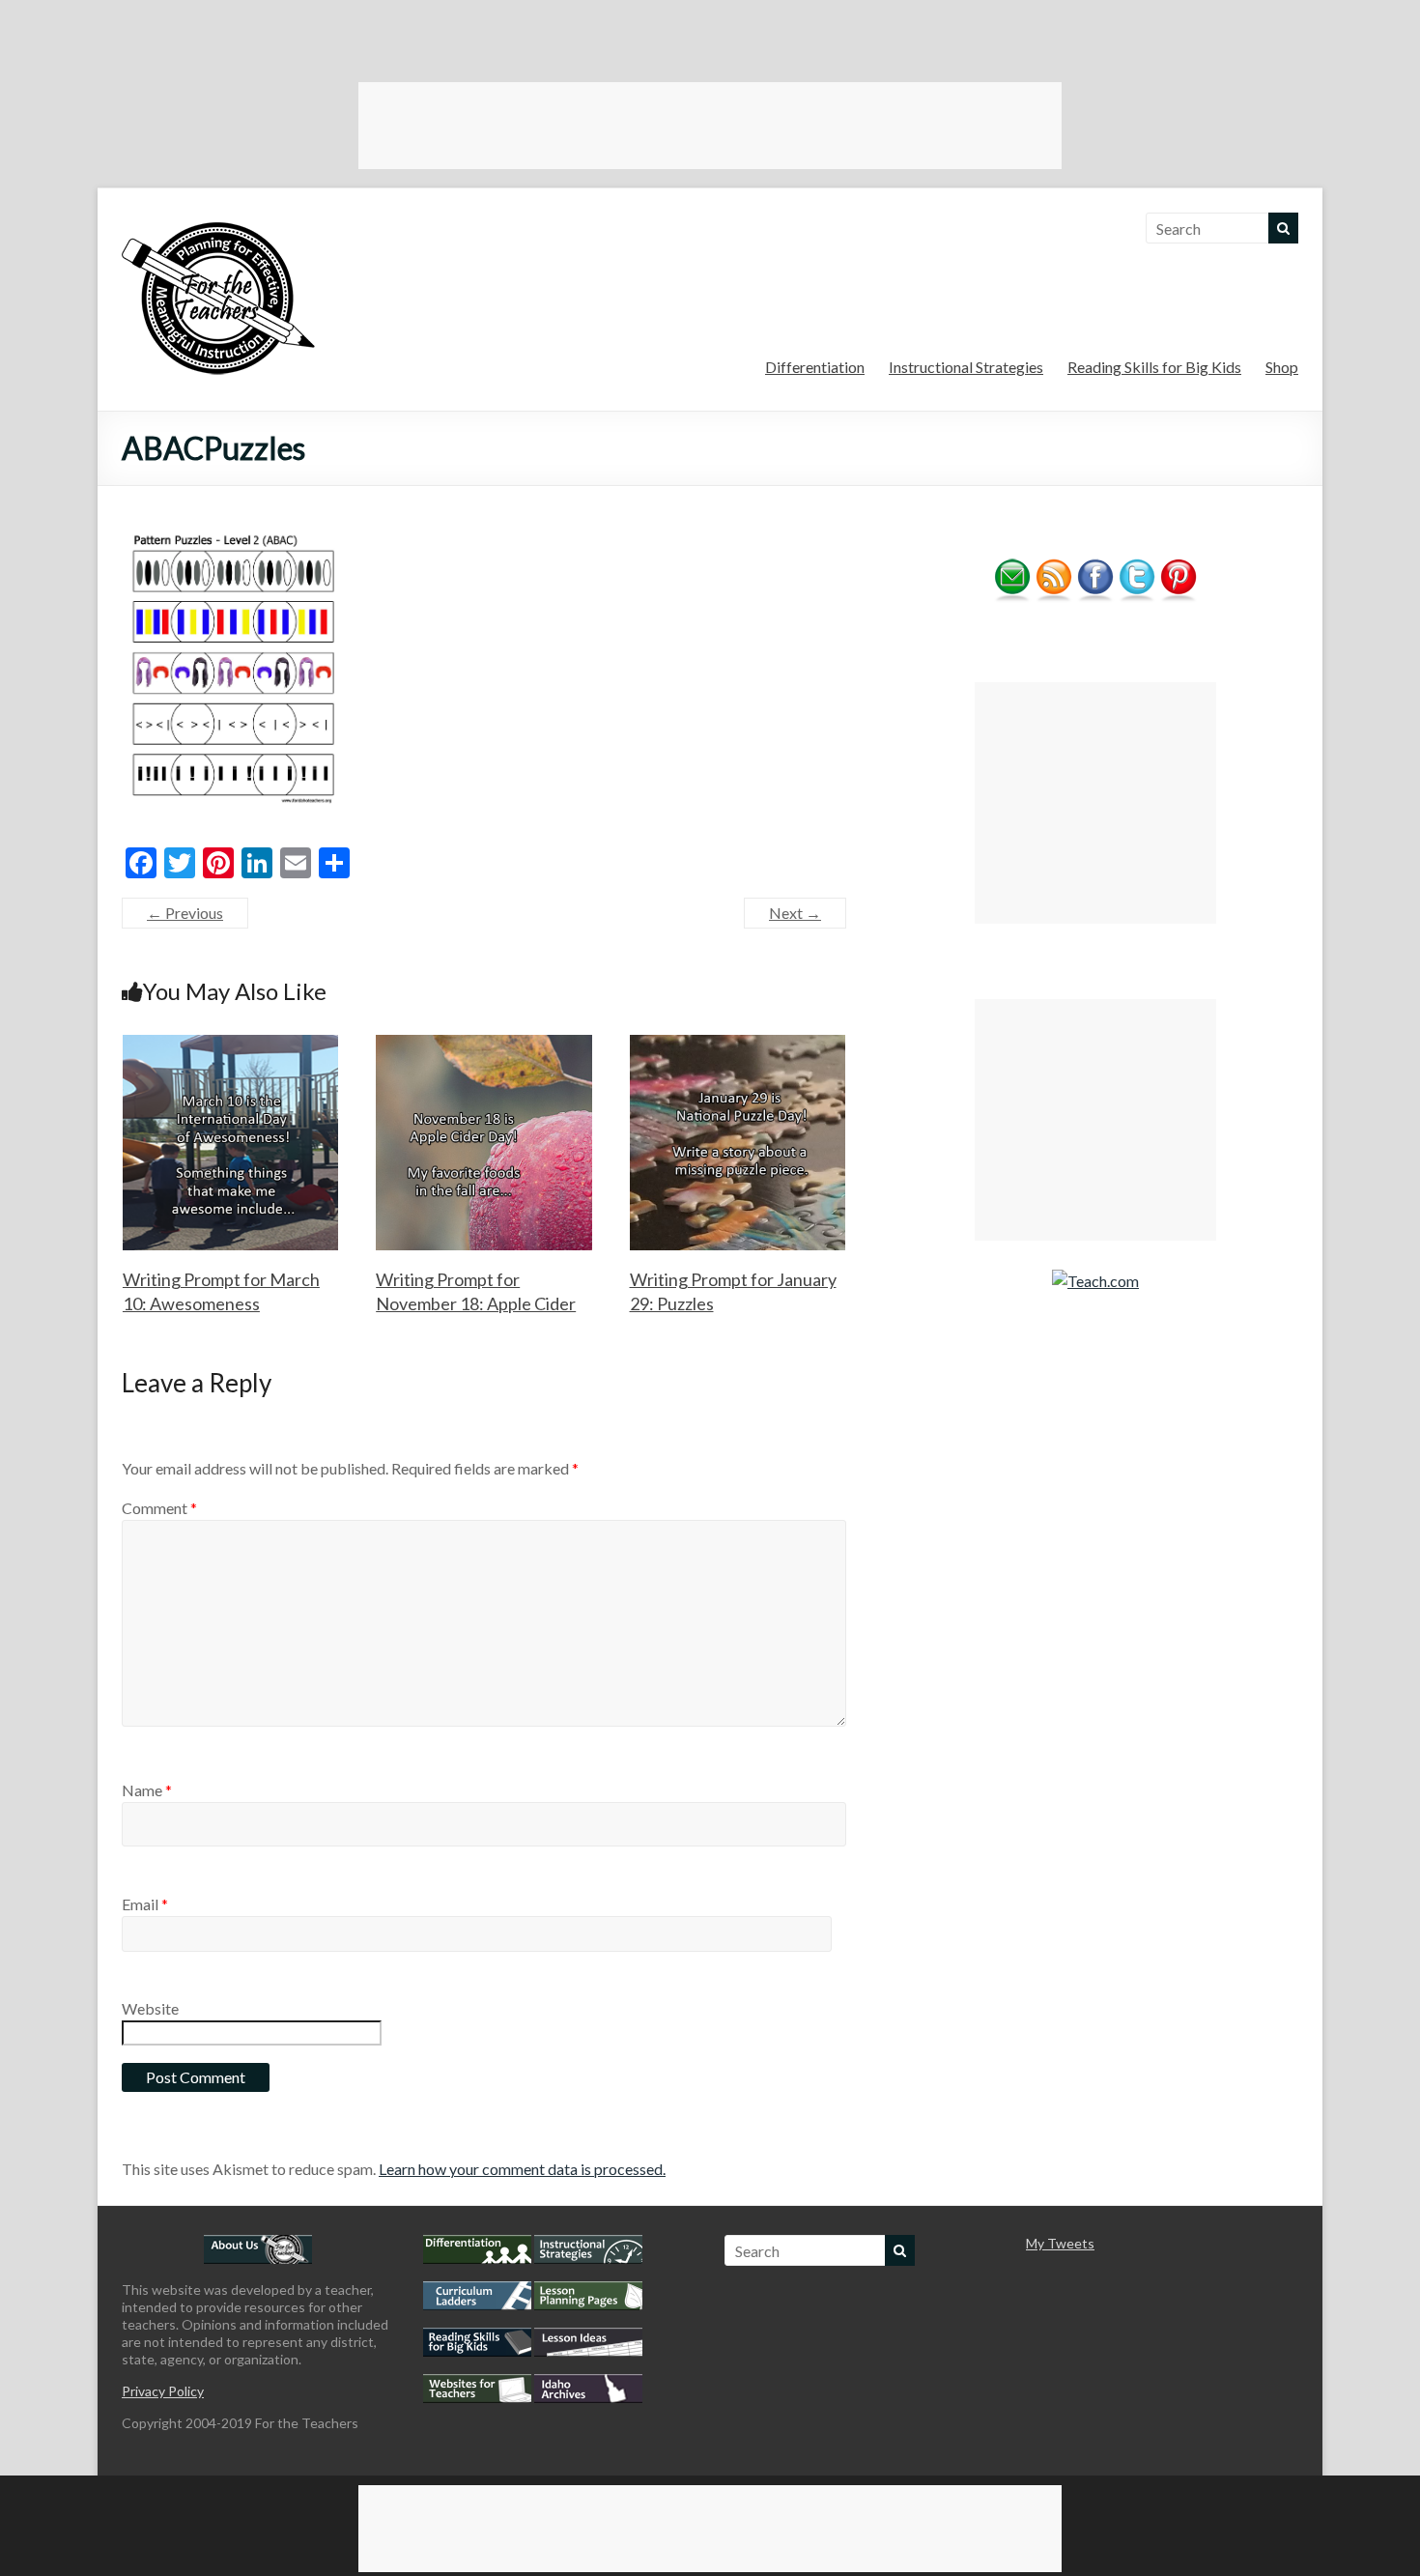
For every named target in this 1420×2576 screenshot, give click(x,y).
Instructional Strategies (966, 367)
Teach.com (1103, 1281)
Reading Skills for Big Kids (1154, 367)
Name (147, 1790)
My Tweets (1060, 2243)
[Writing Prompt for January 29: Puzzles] (738, 1044)
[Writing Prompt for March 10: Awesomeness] (231, 1044)
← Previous (185, 913)
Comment (159, 1508)
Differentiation (815, 367)
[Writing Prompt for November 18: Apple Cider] (484, 1044)
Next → (795, 913)
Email (145, 1904)
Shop (1282, 367)
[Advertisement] (710, 126)
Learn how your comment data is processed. (522, 2169)
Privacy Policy (163, 2391)
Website (150, 2008)
